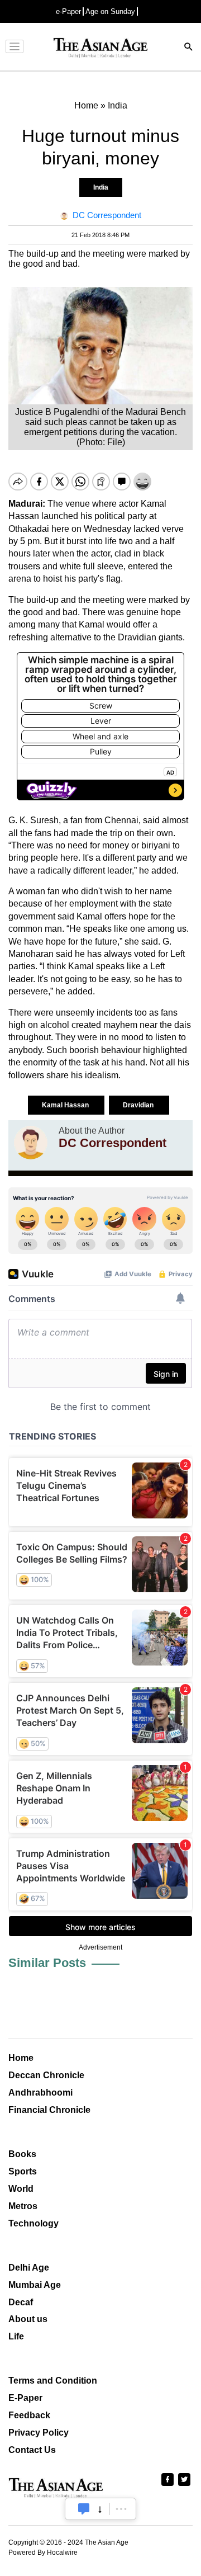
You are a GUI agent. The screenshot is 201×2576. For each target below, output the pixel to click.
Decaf (21, 2302)
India (101, 187)
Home (21, 2058)
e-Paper (68, 11)
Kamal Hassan (66, 1105)
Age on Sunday (110, 11)
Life (16, 2336)
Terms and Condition (53, 2381)
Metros (23, 2206)
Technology (33, 2223)
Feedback (29, 2415)
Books (22, 2154)
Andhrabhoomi (40, 2093)
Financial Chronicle (49, 2110)
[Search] (189, 48)
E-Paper (25, 2398)
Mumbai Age (35, 2285)
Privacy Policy (39, 2433)
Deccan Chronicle (46, 2075)
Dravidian (139, 1105)
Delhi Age (29, 2268)
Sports (23, 2171)
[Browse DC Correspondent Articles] (31, 1143)
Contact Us (32, 2450)
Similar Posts (47, 1963)
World (21, 2189)
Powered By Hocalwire (43, 2553)
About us (28, 2319)
